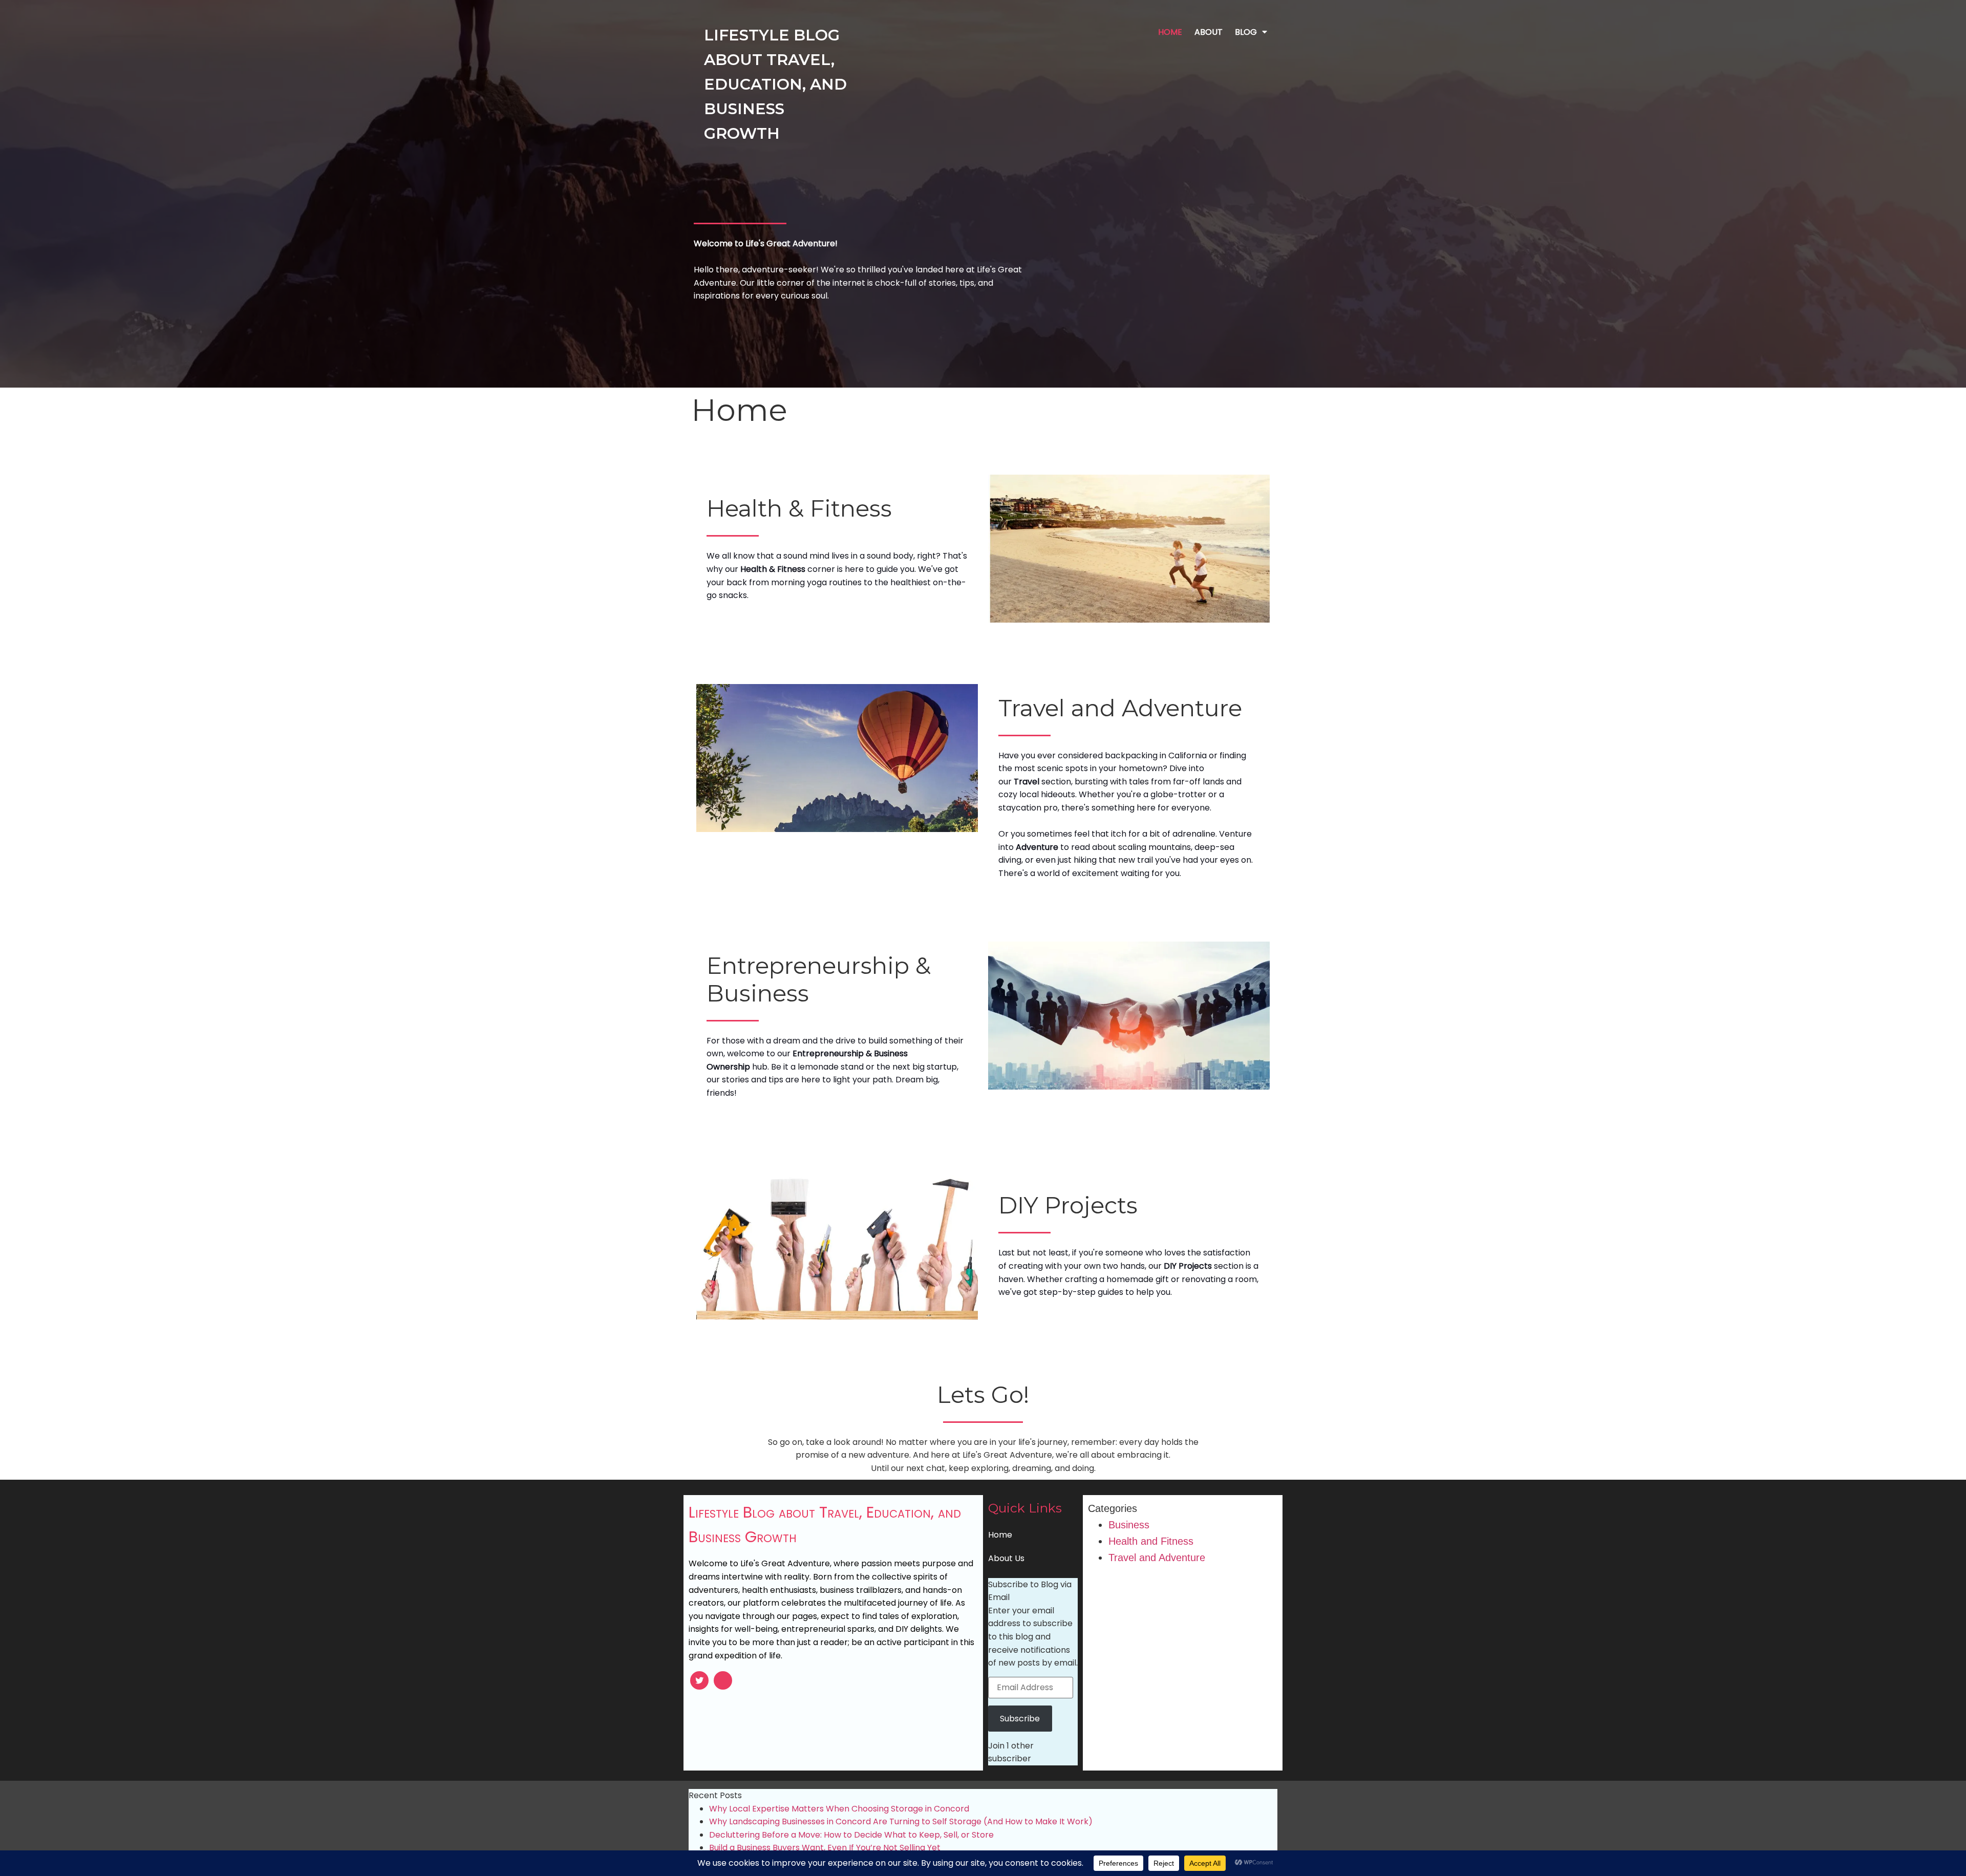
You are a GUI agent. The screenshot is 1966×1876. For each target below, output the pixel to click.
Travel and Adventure (1157, 1558)
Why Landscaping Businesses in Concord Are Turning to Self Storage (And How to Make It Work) (901, 1821)
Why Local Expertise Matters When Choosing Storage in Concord (839, 1809)
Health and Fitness (1151, 1541)
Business (1129, 1525)
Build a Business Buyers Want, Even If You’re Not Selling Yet (825, 1848)
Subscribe (1020, 1719)
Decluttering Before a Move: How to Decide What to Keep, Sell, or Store (851, 1835)
